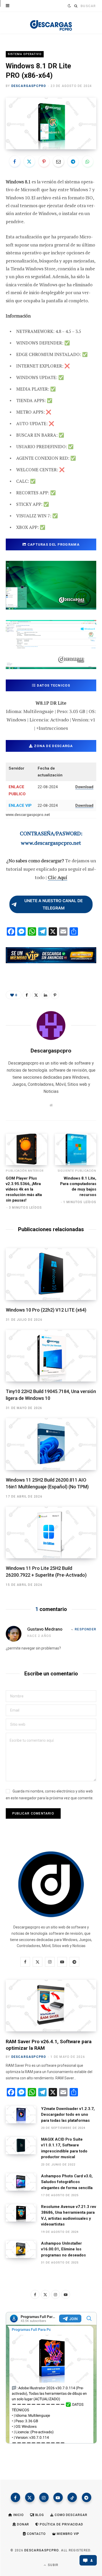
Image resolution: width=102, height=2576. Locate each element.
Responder (86, 1629)
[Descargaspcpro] (51, 24)
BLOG (39, 2515)
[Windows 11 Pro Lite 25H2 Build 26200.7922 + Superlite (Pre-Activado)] (51, 1533)
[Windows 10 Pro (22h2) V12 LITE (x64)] (51, 1274)
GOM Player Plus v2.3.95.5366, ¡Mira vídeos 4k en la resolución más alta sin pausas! (24, 1189)
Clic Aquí (58, 877)
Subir (53, 2565)
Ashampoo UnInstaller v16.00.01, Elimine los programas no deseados (63, 2249)
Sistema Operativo (25, 54)
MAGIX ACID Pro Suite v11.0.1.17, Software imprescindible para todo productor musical (64, 2148)
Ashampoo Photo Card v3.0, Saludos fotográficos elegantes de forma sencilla (67, 2182)
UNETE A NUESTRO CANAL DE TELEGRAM (53, 904)
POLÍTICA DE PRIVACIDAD (61, 2524)
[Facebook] (15, 161)
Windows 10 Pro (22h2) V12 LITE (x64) (46, 1310)
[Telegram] (73, 161)
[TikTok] (72, 2497)
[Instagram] (44, 2497)
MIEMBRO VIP (68, 2534)
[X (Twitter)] (30, 2497)
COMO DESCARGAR (70, 2515)
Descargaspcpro (29, 86)
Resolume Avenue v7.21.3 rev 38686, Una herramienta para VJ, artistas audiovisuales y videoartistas (69, 2216)
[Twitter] (29, 161)
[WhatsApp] (88, 161)
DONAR (22, 2524)
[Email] (58, 161)
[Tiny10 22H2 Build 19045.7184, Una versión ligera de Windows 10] (51, 1356)
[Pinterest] (44, 161)
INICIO (18, 2515)
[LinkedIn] (46, 995)
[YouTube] (58, 2497)
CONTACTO (36, 2534)
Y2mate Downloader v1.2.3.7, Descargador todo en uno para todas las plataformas (68, 2115)
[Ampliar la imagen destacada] (51, 124)
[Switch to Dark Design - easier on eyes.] (69, 6)
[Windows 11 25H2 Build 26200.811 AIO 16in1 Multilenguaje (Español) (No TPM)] (51, 1444)
